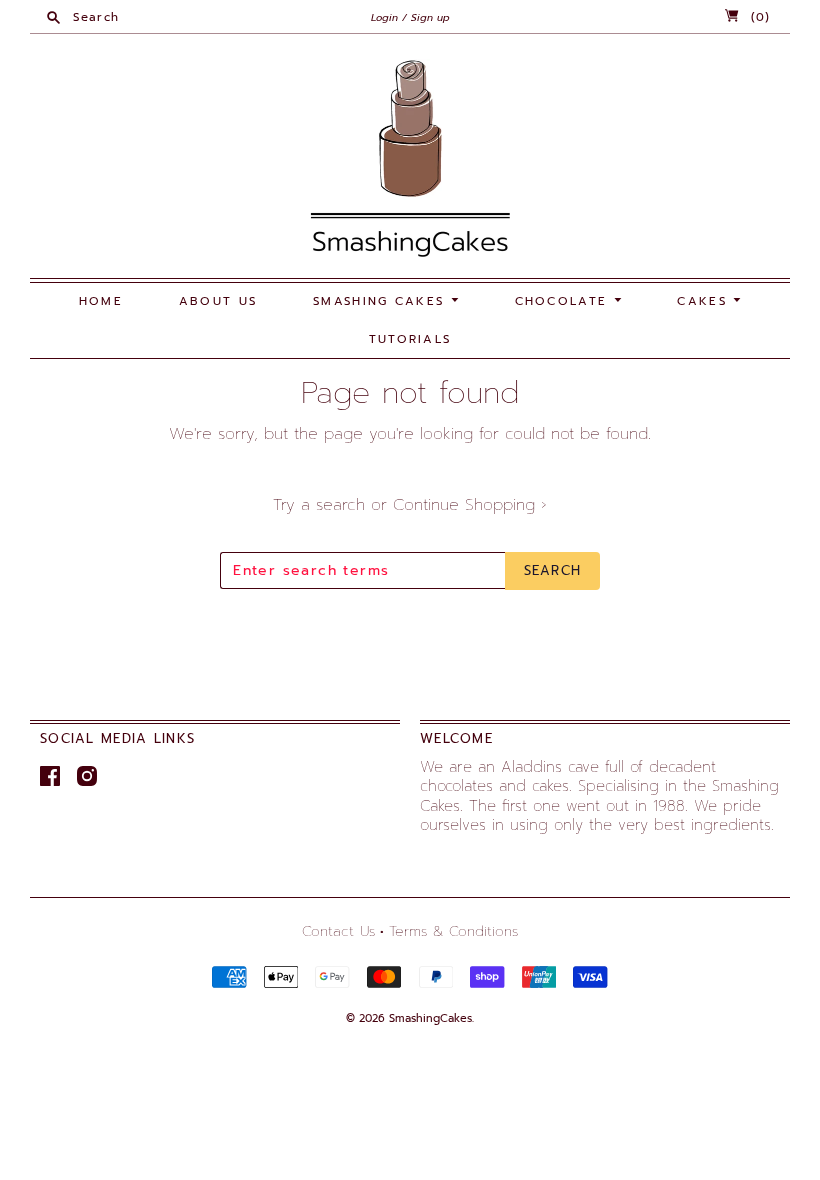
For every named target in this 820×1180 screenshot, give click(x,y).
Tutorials (410, 339)
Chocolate (564, 301)
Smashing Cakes (382, 301)
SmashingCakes (430, 1018)
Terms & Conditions (453, 931)
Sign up (430, 17)
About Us (218, 301)
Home (101, 301)
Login (384, 17)
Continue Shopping (470, 505)
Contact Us (338, 931)
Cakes (705, 301)
